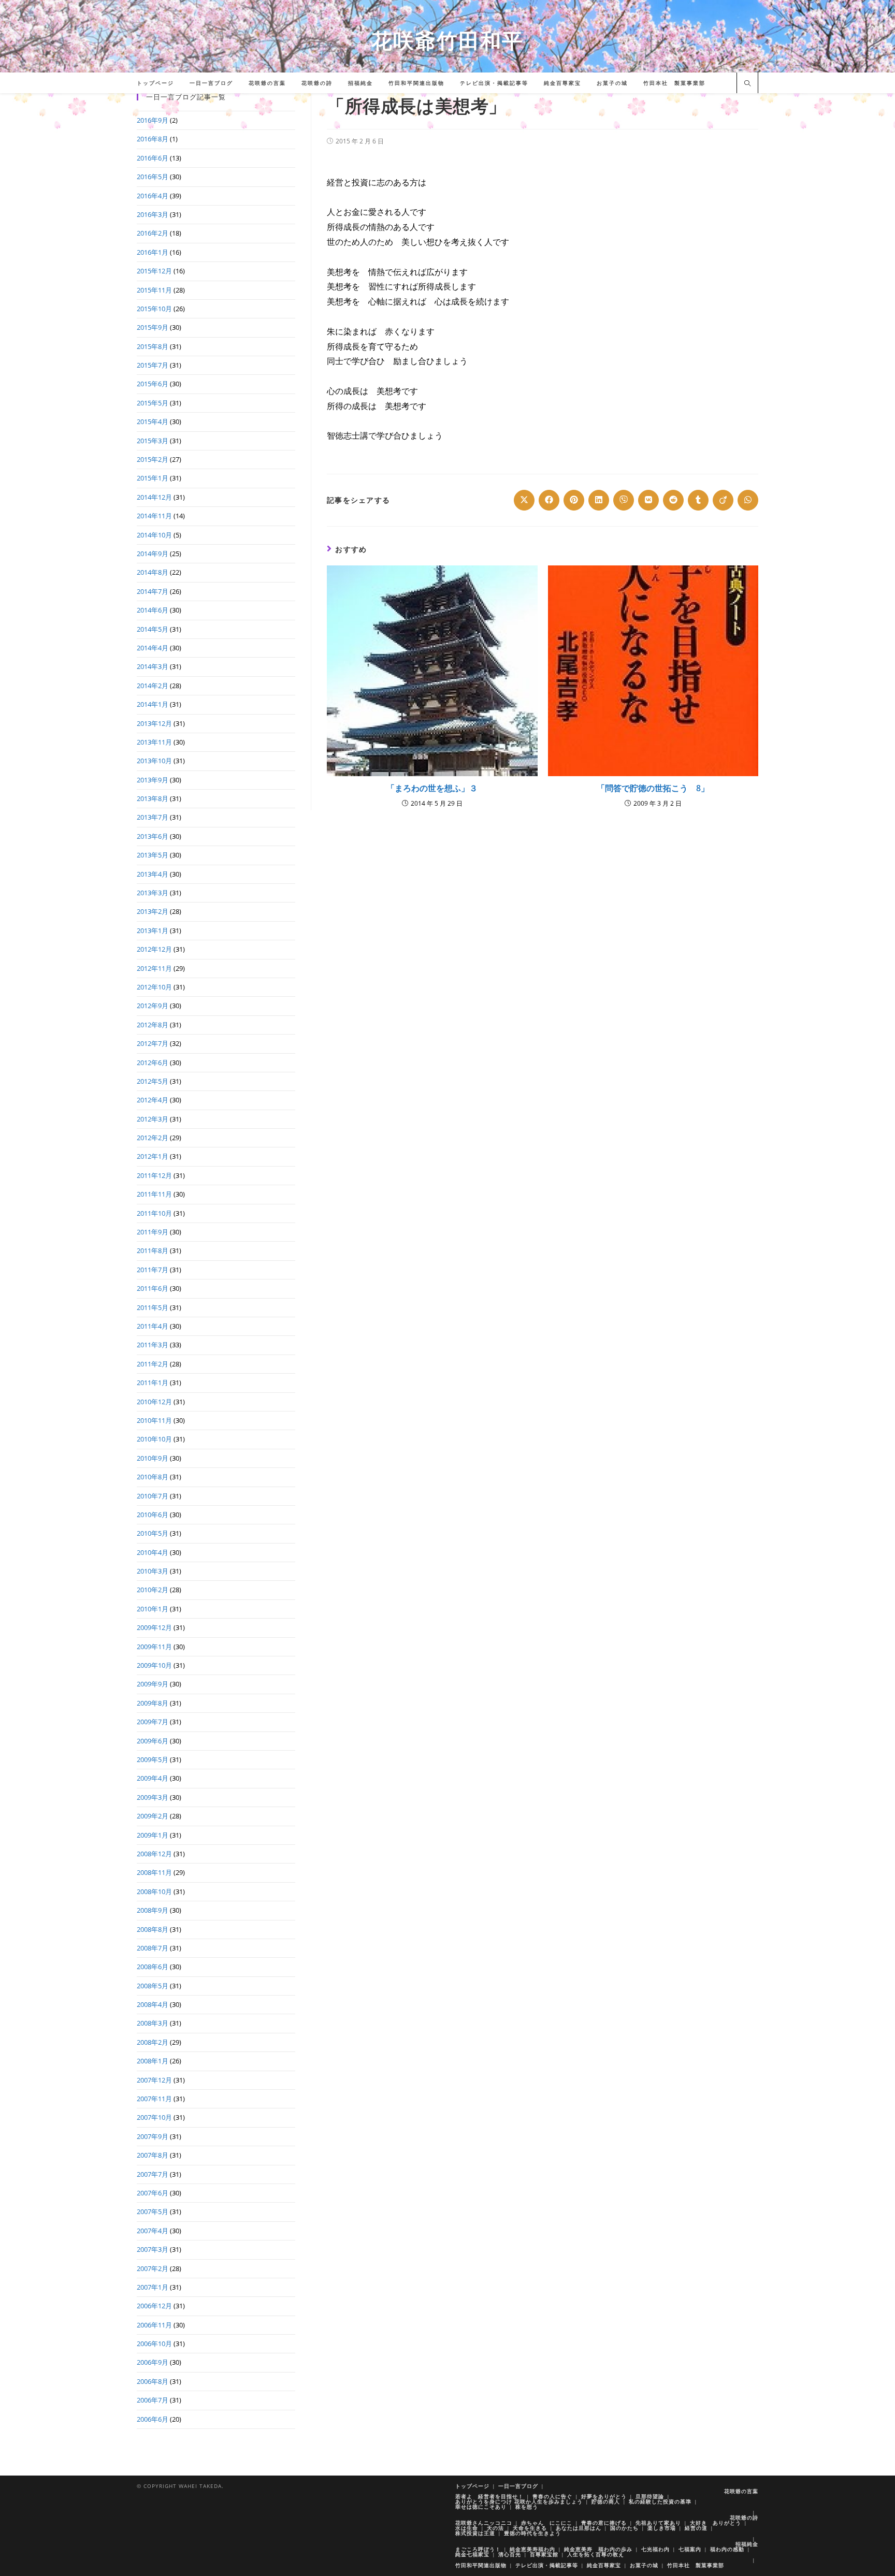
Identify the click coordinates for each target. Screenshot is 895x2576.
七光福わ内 (655, 2549)
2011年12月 (154, 1175)
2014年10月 (154, 535)
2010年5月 (153, 1533)
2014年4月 (153, 648)
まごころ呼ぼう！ (478, 2549)
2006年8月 (153, 2381)
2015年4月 (153, 421)
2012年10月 (154, 987)
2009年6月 (153, 1741)
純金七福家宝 (472, 2554)
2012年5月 (153, 1081)
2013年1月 (153, 930)
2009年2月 (153, 1816)
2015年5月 (153, 403)
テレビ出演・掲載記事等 (547, 2565)
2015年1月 (153, 478)
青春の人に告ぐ (552, 2496)
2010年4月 (153, 1552)
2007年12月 (154, 2080)
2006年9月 (153, 2362)
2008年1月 (153, 2061)
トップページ (472, 2486)
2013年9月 (153, 780)
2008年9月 (153, 1910)
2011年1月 (153, 1382)
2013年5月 (153, 855)
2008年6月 (153, 1967)
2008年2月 (153, 2042)
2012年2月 (153, 1138)
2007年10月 (154, 2117)
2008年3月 (153, 2023)
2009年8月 (153, 1703)
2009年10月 (154, 1665)
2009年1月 (153, 1835)
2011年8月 (153, 1250)
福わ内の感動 (727, 2549)
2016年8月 (153, 139)
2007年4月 (153, 2231)
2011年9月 (153, 1232)
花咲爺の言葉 (741, 2491)
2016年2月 (153, 233)
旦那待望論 (650, 2496)
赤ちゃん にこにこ (547, 2523)
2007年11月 (154, 2099)
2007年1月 (153, 2287)
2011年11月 (154, 1194)
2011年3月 (153, 1345)
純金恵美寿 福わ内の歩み (598, 2549)
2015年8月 (153, 346)
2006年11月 (154, 2325)
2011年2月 (153, 1364)
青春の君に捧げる (604, 2523)
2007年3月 (153, 2249)
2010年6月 (153, 1515)
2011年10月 (154, 1213)
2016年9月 (153, 120)
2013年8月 (153, 798)
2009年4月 (153, 1778)
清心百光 (510, 2554)
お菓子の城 (644, 2565)
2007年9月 (153, 2136)
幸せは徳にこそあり (481, 2507)
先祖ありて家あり (658, 2523)
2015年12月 (154, 271)
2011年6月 (153, 1288)
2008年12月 (154, 1854)
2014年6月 (153, 610)
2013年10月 (154, 761)
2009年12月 (154, 1627)
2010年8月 (153, 1477)
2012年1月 (153, 1156)
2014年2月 (153, 686)
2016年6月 (153, 158)
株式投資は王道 (475, 2533)
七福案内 (690, 2549)
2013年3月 (153, 893)
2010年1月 (153, 1609)
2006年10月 (154, 2344)
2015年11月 (154, 290)
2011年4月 (153, 1326)
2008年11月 (154, 1872)
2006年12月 (154, 2306)
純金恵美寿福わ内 (532, 2549)
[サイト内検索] (747, 84)
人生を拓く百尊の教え (596, 2554)
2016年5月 (153, 177)
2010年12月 (154, 1402)
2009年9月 (153, 1684)
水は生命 (467, 2528)
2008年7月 (153, 1948)
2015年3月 (153, 441)
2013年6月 (153, 836)
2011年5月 (153, 1307)
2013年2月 (153, 911)
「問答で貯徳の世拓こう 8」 (653, 788)
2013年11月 (154, 742)
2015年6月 (153, 384)
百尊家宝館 (544, 2554)
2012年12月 (154, 949)
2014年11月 (154, 516)
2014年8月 (153, 572)
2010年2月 (153, 1590)
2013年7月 (153, 817)
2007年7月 (153, 2174)
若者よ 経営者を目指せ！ (489, 2496)
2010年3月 (153, 1571)
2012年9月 (153, 1006)
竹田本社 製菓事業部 (696, 2565)
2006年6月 (153, 2419)
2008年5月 (153, 1986)
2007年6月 (153, 2193)
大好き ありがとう (716, 2523)
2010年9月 (153, 1458)
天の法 (495, 2528)
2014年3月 (153, 666)
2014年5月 (153, 629)
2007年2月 (153, 2268)
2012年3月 (153, 1119)
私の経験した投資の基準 (660, 2501)
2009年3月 (153, 1797)
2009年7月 (153, 1722)
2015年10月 (154, 309)
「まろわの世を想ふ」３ (432, 788)
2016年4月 (153, 196)
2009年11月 (154, 1647)
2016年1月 (153, 252)
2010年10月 (154, 1439)
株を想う (527, 2507)
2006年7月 (153, 2400)
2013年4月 (153, 874)
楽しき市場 (662, 2528)
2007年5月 (153, 2211)
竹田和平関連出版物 (481, 2565)
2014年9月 (153, 554)
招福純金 (747, 2544)
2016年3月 (153, 214)
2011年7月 (153, 1270)
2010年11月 (154, 1420)
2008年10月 (154, 1891)
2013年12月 (154, 723)
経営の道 (696, 2528)
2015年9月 (153, 327)
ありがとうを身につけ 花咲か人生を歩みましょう (519, 2501)
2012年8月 (153, 1025)
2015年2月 (153, 459)
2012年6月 (153, 1063)
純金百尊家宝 (604, 2565)
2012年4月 (153, 1100)
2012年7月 (153, 1043)
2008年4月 (153, 2004)
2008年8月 (153, 1929)
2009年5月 (153, 1759)
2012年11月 (154, 968)
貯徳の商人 (606, 2501)
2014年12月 (154, 497)
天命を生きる (530, 2528)
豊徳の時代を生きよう (532, 2533)
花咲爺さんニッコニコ (484, 2523)
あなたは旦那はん (579, 2528)
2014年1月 (153, 704)
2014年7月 (153, 591)
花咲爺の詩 (744, 2517)
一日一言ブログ (518, 2486)
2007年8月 (153, 2155)
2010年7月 (153, 1496)
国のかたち (624, 2528)
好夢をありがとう (604, 2496)
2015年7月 (153, 365)
